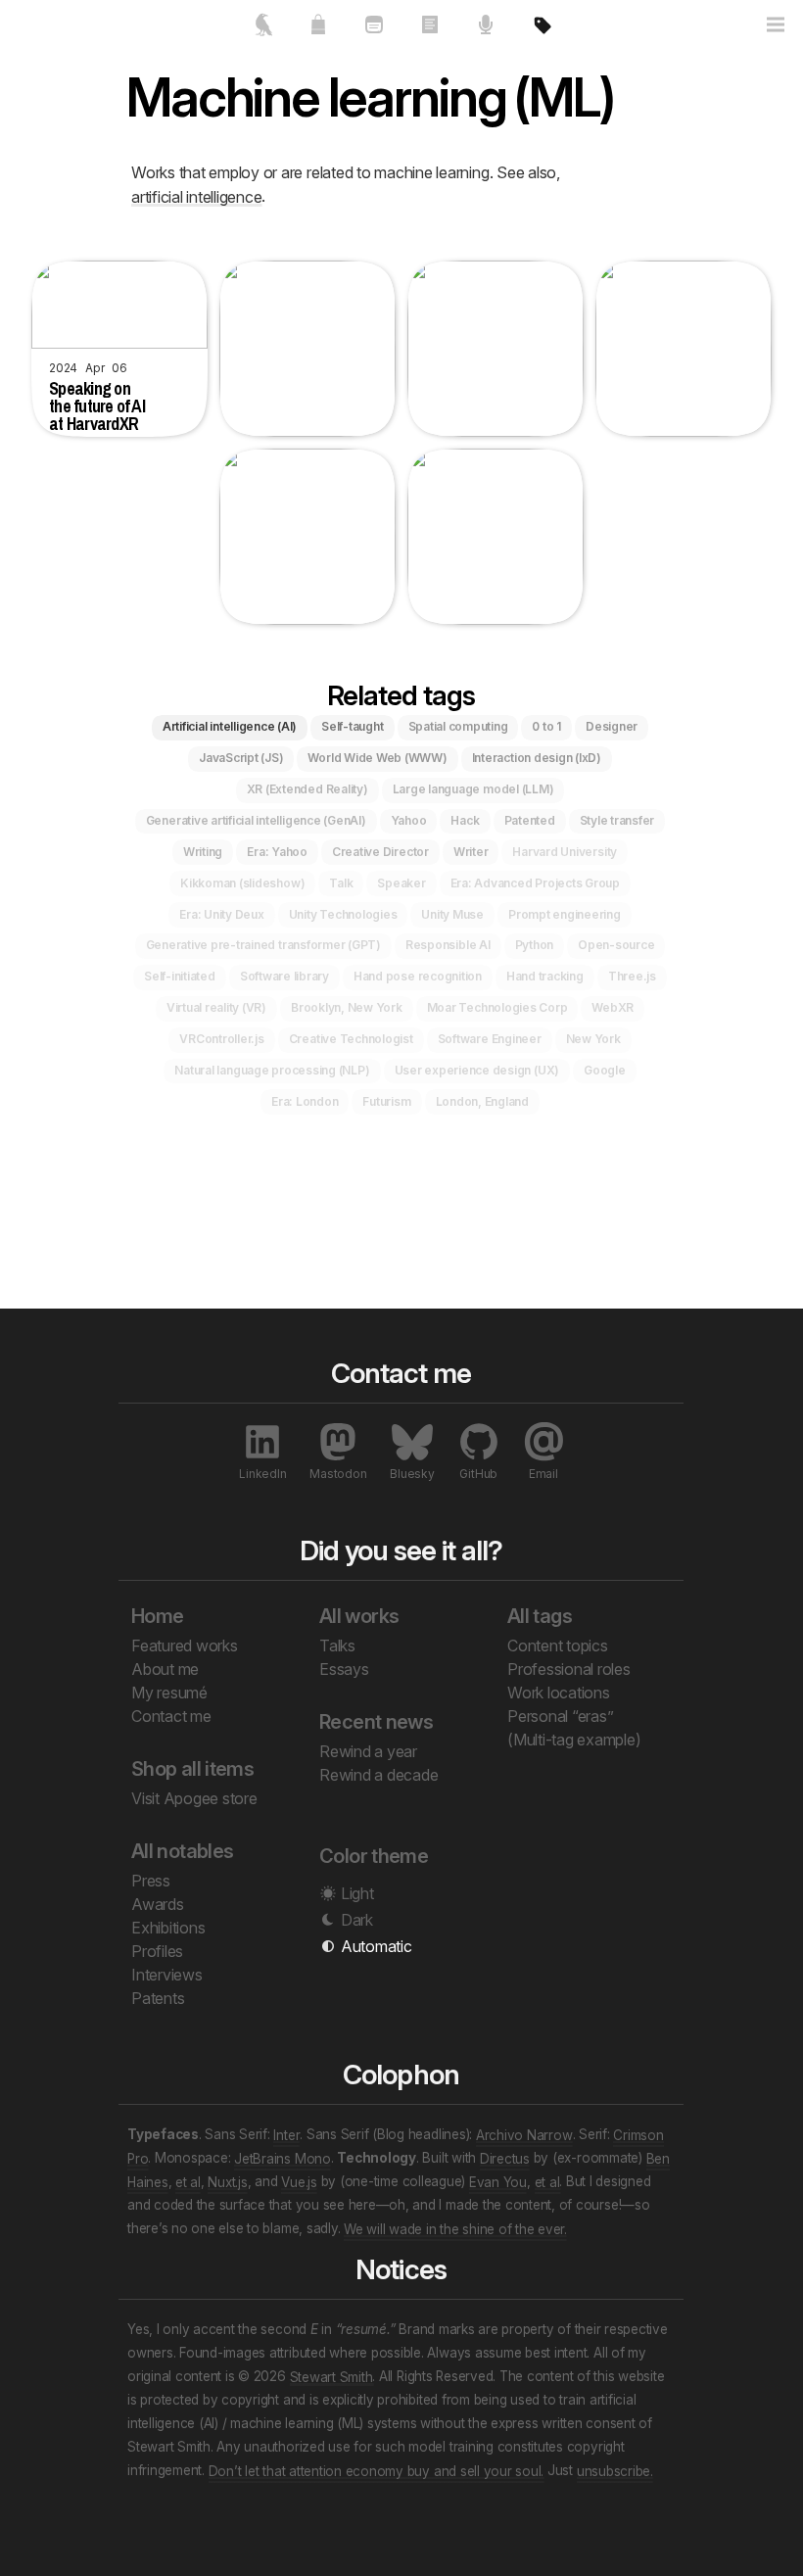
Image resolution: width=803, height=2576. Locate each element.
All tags (540, 1616)
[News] (374, 33)
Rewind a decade (378, 1775)
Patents (158, 1998)
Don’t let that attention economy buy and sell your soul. (377, 2470)
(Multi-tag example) (574, 1740)
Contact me (171, 1716)
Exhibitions (168, 1928)
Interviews (167, 1975)
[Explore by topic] (541, 33)
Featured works (185, 1646)
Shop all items (192, 1769)
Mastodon (338, 1474)
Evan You (498, 2181)
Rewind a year (368, 1751)
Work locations (559, 1693)
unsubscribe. (615, 2470)
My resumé (169, 1693)
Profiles (157, 1951)
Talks (337, 1646)
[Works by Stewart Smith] (262, 33)
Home (158, 1616)
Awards (158, 1904)
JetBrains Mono (283, 2158)
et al (188, 2181)
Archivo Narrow (524, 2134)
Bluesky (412, 1474)
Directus (505, 2158)
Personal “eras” (560, 1716)
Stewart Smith (331, 2376)
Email (543, 1474)
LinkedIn (262, 1474)
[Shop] (318, 33)
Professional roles (569, 1669)
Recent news (376, 1722)
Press (151, 1881)
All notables (183, 1851)
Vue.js (299, 2181)
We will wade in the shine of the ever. (455, 2228)
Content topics (558, 1646)
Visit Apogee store (194, 1798)
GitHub (478, 1474)
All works (359, 1616)
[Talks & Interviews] (485, 33)
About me (165, 1669)
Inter (286, 2134)
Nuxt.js (227, 2181)
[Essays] (429, 33)
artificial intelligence (196, 196)
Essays (344, 1669)
